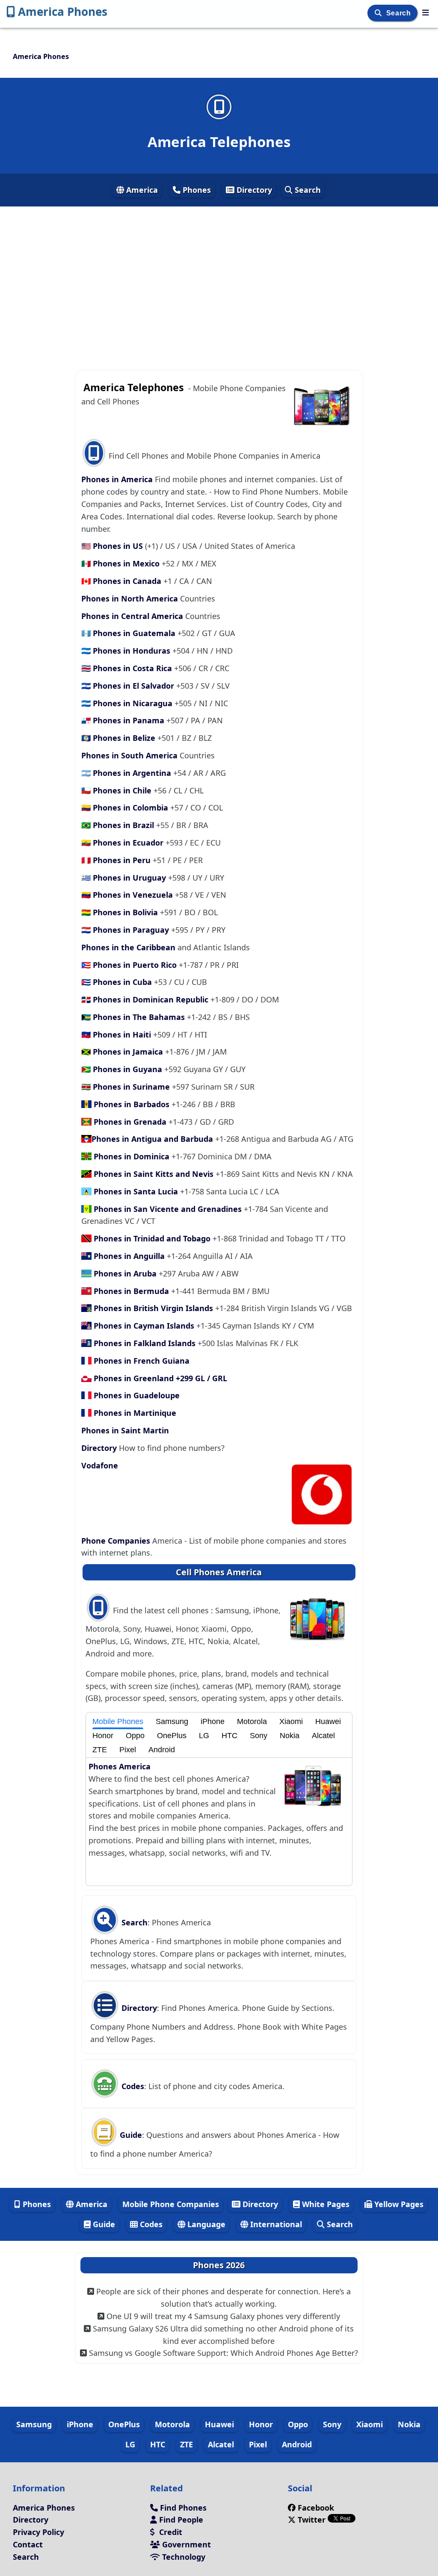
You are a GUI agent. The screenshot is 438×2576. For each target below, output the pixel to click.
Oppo (135, 1736)
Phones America (120, 1766)
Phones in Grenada (130, 1122)
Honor (103, 1736)
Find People (180, 2520)
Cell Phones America (219, 1572)
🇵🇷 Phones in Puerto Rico (130, 965)
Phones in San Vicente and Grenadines (168, 1209)
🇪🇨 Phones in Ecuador (123, 843)
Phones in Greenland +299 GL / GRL (159, 1378)
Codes (132, 2086)
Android (162, 1750)
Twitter (312, 2520)
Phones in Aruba (125, 1273)
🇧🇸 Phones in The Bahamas (134, 1017)
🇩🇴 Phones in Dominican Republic (146, 999)
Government (185, 2544)
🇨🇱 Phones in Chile (117, 790)
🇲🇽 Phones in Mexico (121, 563)
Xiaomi (291, 1721)
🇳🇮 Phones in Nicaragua (128, 703)
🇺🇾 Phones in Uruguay (125, 878)
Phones (196, 190)
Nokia (290, 1736)
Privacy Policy (38, 2532)
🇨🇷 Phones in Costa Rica (128, 668)
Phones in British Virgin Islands (153, 1308)
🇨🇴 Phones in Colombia (126, 808)
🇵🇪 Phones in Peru (117, 860)
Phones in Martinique (134, 1413)
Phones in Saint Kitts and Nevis (154, 1174)
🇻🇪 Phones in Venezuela (128, 895)
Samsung (172, 1721)
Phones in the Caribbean (129, 947)
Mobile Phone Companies (171, 2204)
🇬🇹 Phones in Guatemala (129, 633)
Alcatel (323, 1736)
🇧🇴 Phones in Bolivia (121, 912)
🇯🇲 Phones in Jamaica (123, 1052)
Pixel (128, 1750)
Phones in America (118, 479)
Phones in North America (131, 598)
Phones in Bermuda (131, 1291)
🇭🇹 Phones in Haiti (117, 1035)
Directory (253, 190)
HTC (229, 1736)
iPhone (213, 1721)
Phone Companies (117, 1541)
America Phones (63, 12)
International (275, 2224)
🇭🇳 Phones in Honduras (127, 651)
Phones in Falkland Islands (145, 1343)
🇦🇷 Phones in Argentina (127, 773)
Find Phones (182, 2508)
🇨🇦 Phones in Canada (122, 581)
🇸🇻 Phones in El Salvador (129, 686)
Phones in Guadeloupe (136, 1395)
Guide (130, 2135)
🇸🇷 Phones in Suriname (127, 1087)
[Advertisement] (219, 283)
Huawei (328, 1721)
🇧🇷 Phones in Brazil (119, 825)
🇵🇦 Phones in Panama (124, 720)
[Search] (379, 13)
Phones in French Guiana (141, 1361)
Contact (28, 2544)
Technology (183, 2557)
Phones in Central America (133, 616)
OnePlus (172, 1736)
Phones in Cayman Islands (144, 1326)
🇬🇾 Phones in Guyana (123, 1069)
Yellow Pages (398, 2204)
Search (400, 13)
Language (205, 2224)
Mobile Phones (118, 1721)
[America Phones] (426, 12)
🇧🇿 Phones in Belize (119, 738)
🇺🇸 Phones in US (113, 546)
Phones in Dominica (132, 1156)
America (141, 190)
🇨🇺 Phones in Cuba (118, 982)
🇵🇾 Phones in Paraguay (126, 930)
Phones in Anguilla (129, 1256)
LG (204, 1736)
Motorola (252, 1721)
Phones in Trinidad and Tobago (152, 1238)
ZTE (100, 1750)
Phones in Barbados (132, 1104)
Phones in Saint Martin (125, 1430)
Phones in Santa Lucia (136, 1191)
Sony (259, 1736)
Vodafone (100, 1465)
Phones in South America (130, 755)
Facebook (316, 2508)
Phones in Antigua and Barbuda (153, 1139)
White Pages (325, 2204)
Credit (170, 2532)
